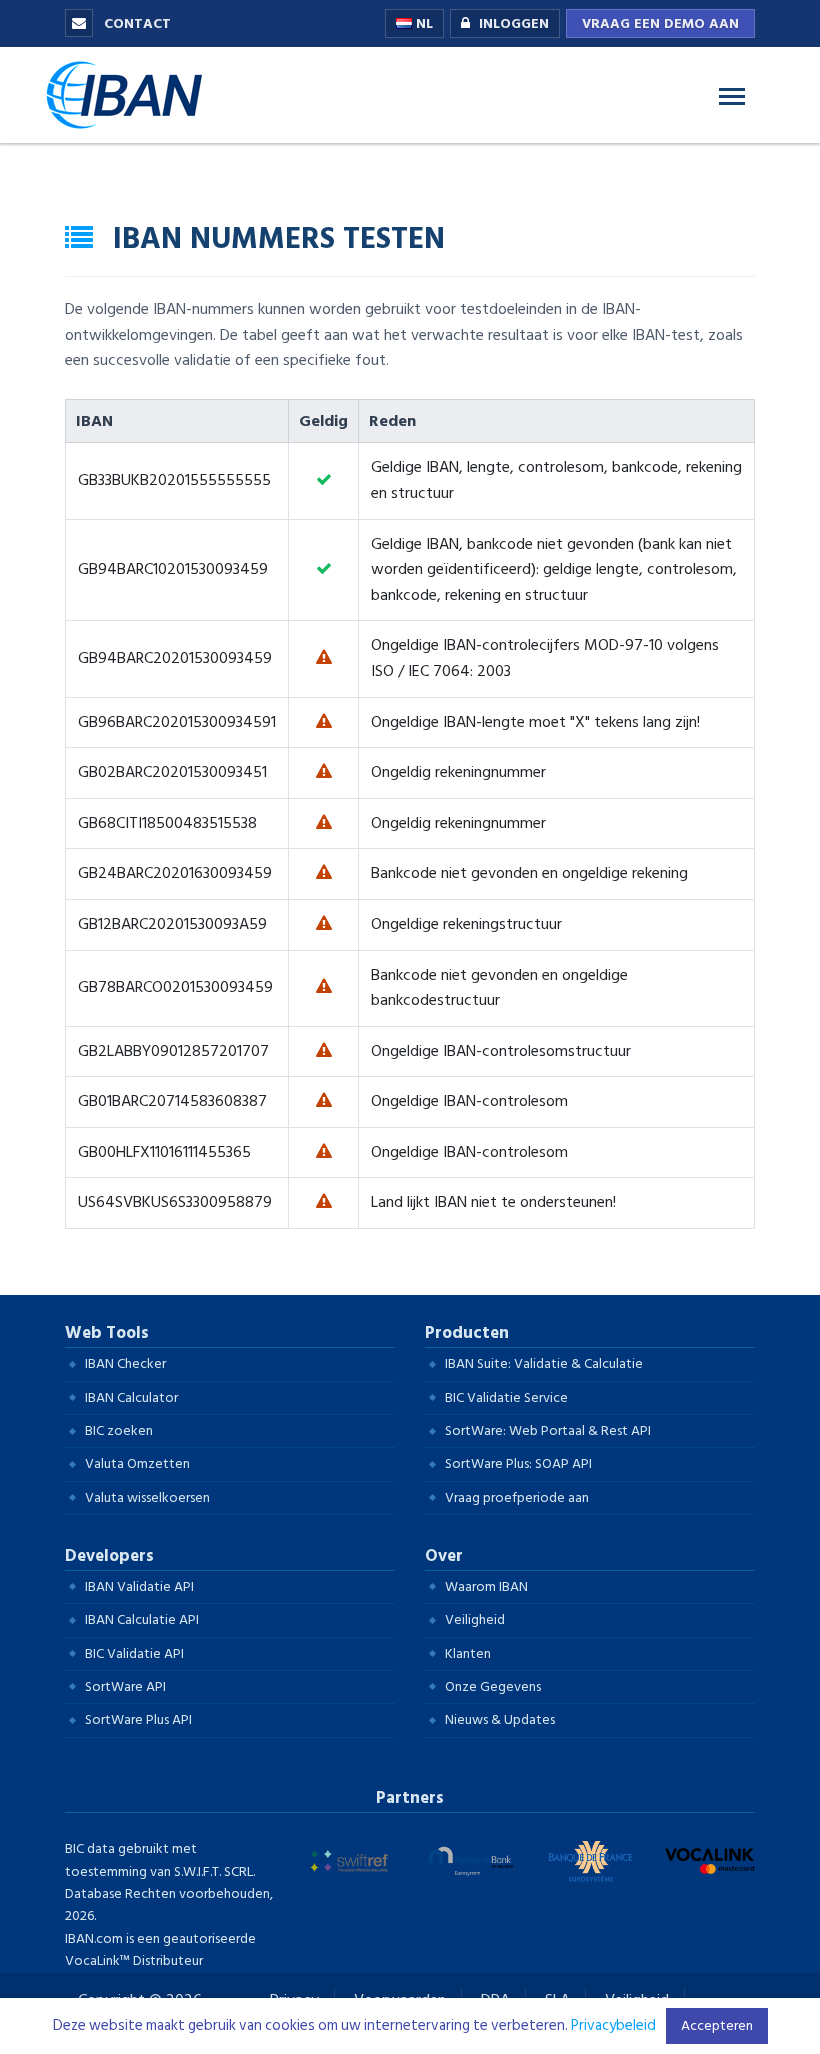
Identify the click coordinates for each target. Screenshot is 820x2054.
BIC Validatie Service (506, 1397)
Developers (109, 1556)
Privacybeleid (613, 2025)
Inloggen (514, 23)
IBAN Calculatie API (142, 1619)
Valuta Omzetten (137, 1463)
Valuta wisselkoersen (147, 1497)
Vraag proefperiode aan (517, 1497)
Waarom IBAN (486, 1586)
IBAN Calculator (131, 1397)
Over (444, 1556)
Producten (467, 1333)
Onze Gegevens (493, 1686)
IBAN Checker (125, 1363)
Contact (135, 23)
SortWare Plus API (138, 1719)
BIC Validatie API (134, 1653)
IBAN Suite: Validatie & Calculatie (544, 1363)
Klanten (468, 1653)
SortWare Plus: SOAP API (518, 1463)
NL (422, 23)
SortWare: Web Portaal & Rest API (548, 1430)
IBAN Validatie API (139, 1586)
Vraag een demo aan (660, 23)
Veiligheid (475, 1619)
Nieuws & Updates (500, 1719)
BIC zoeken (119, 1430)
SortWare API (125, 1686)
